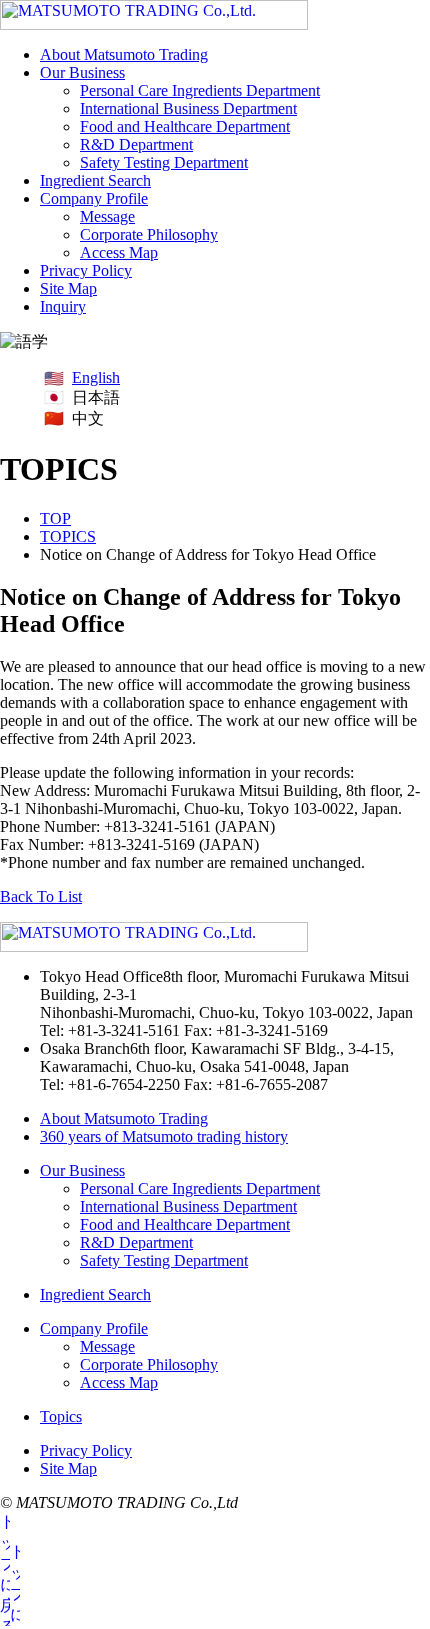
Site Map (68, 288)
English (96, 377)
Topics (61, 1416)
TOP (55, 518)
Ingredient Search (95, 180)
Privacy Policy (86, 270)
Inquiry (63, 306)
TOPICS (68, 536)
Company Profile (94, 198)
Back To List (41, 896)
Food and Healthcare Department (185, 126)
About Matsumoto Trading (124, 54)
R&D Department (136, 144)
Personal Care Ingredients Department (200, 90)
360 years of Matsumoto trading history (164, 1136)
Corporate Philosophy (149, 234)
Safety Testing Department (164, 162)
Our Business (82, 72)
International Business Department (188, 108)
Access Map (119, 252)
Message (107, 216)
